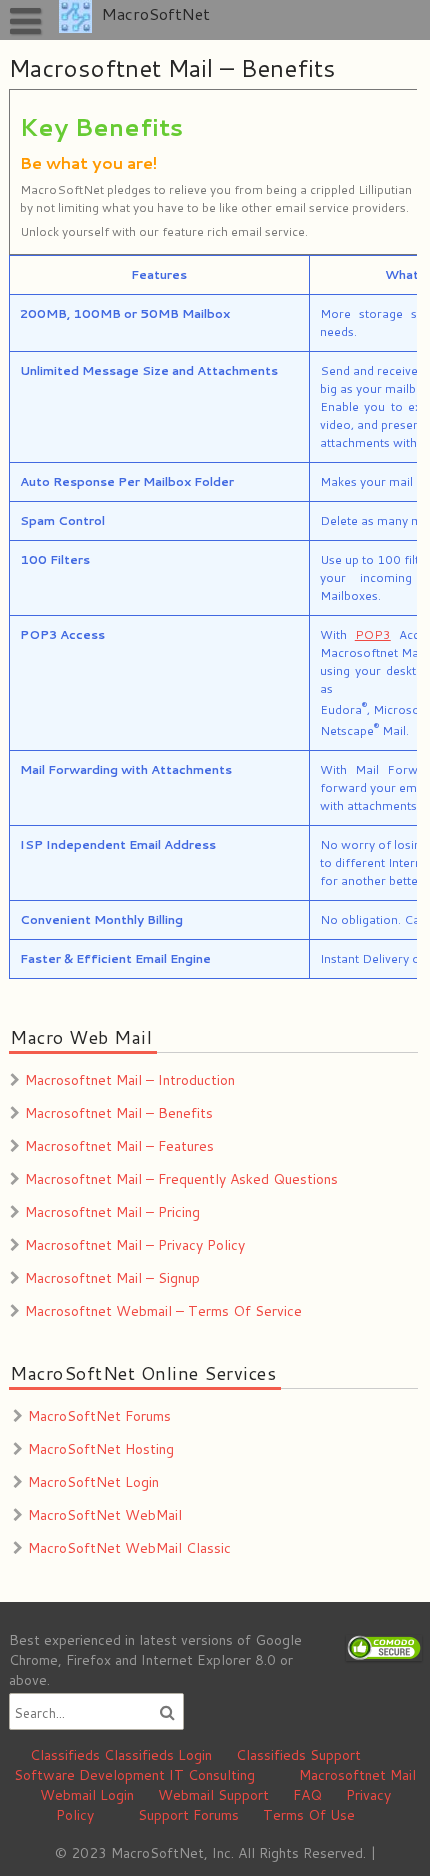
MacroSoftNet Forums (99, 1416)
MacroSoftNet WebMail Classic (129, 1548)
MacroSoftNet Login (93, 1482)
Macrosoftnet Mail (357, 1775)
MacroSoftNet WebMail (105, 1515)
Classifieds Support (298, 1755)
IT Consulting (212, 1775)
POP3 (372, 634)
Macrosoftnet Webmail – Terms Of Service (163, 1311)
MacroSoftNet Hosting (101, 1449)
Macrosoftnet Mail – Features (119, 1146)
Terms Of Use (309, 1815)
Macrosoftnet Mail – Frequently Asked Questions (181, 1179)
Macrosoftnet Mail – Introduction (130, 1080)
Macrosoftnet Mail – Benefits (119, 1113)
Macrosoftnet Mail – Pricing (112, 1212)
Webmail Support (213, 1795)
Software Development (89, 1775)
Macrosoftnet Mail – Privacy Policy (135, 1245)
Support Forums (188, 1815)
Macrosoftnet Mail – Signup (112, 1278)
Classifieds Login (158, 1755)
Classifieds (65, 1755)
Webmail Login (87, 1795)
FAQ (307, 1795)
